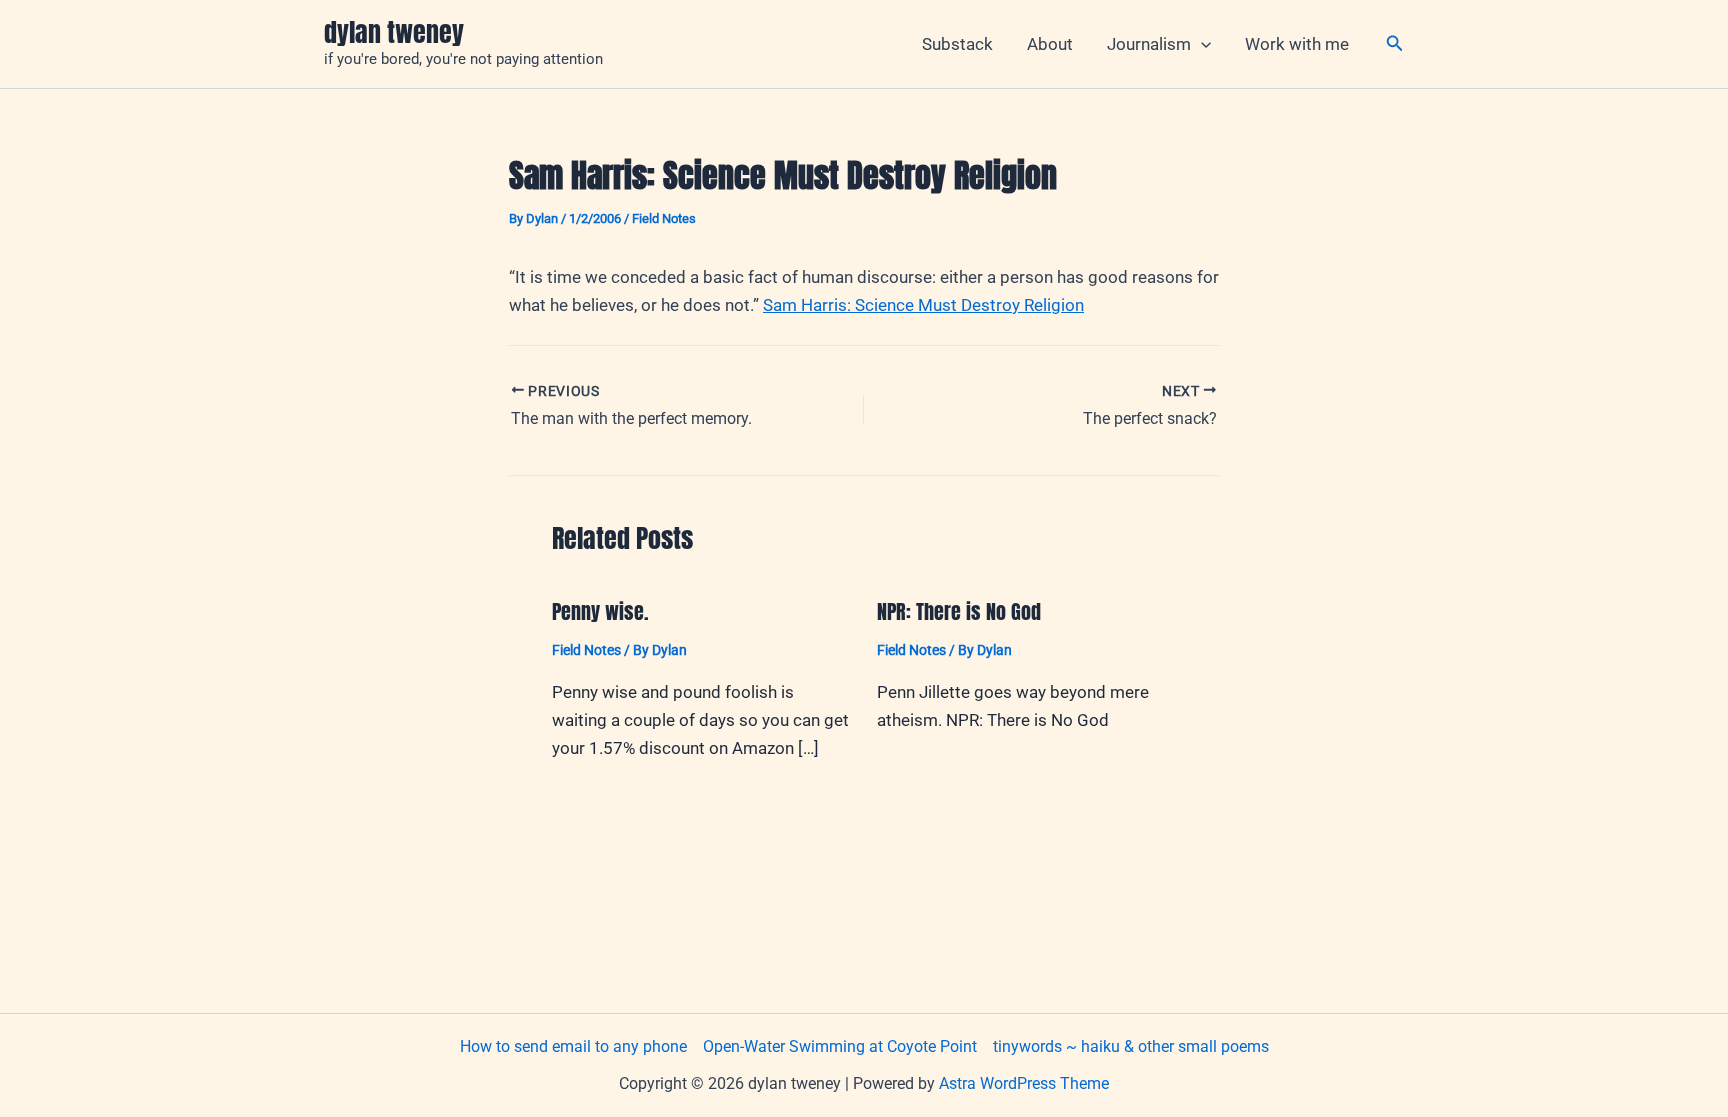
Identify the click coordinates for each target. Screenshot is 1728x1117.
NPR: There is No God (959, 611)
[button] (1201, 44)
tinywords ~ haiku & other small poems (1131, 1046)
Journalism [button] (1149, 44)
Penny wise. (600, 611)
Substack (957, 44)
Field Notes (664, 218)
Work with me (1297, 44)
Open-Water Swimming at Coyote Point (840, 1046)
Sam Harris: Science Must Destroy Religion (923, 305)
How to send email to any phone (573, 1046)
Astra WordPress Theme (1024, 1083)
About (1050, 44)
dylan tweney (394, 32)
